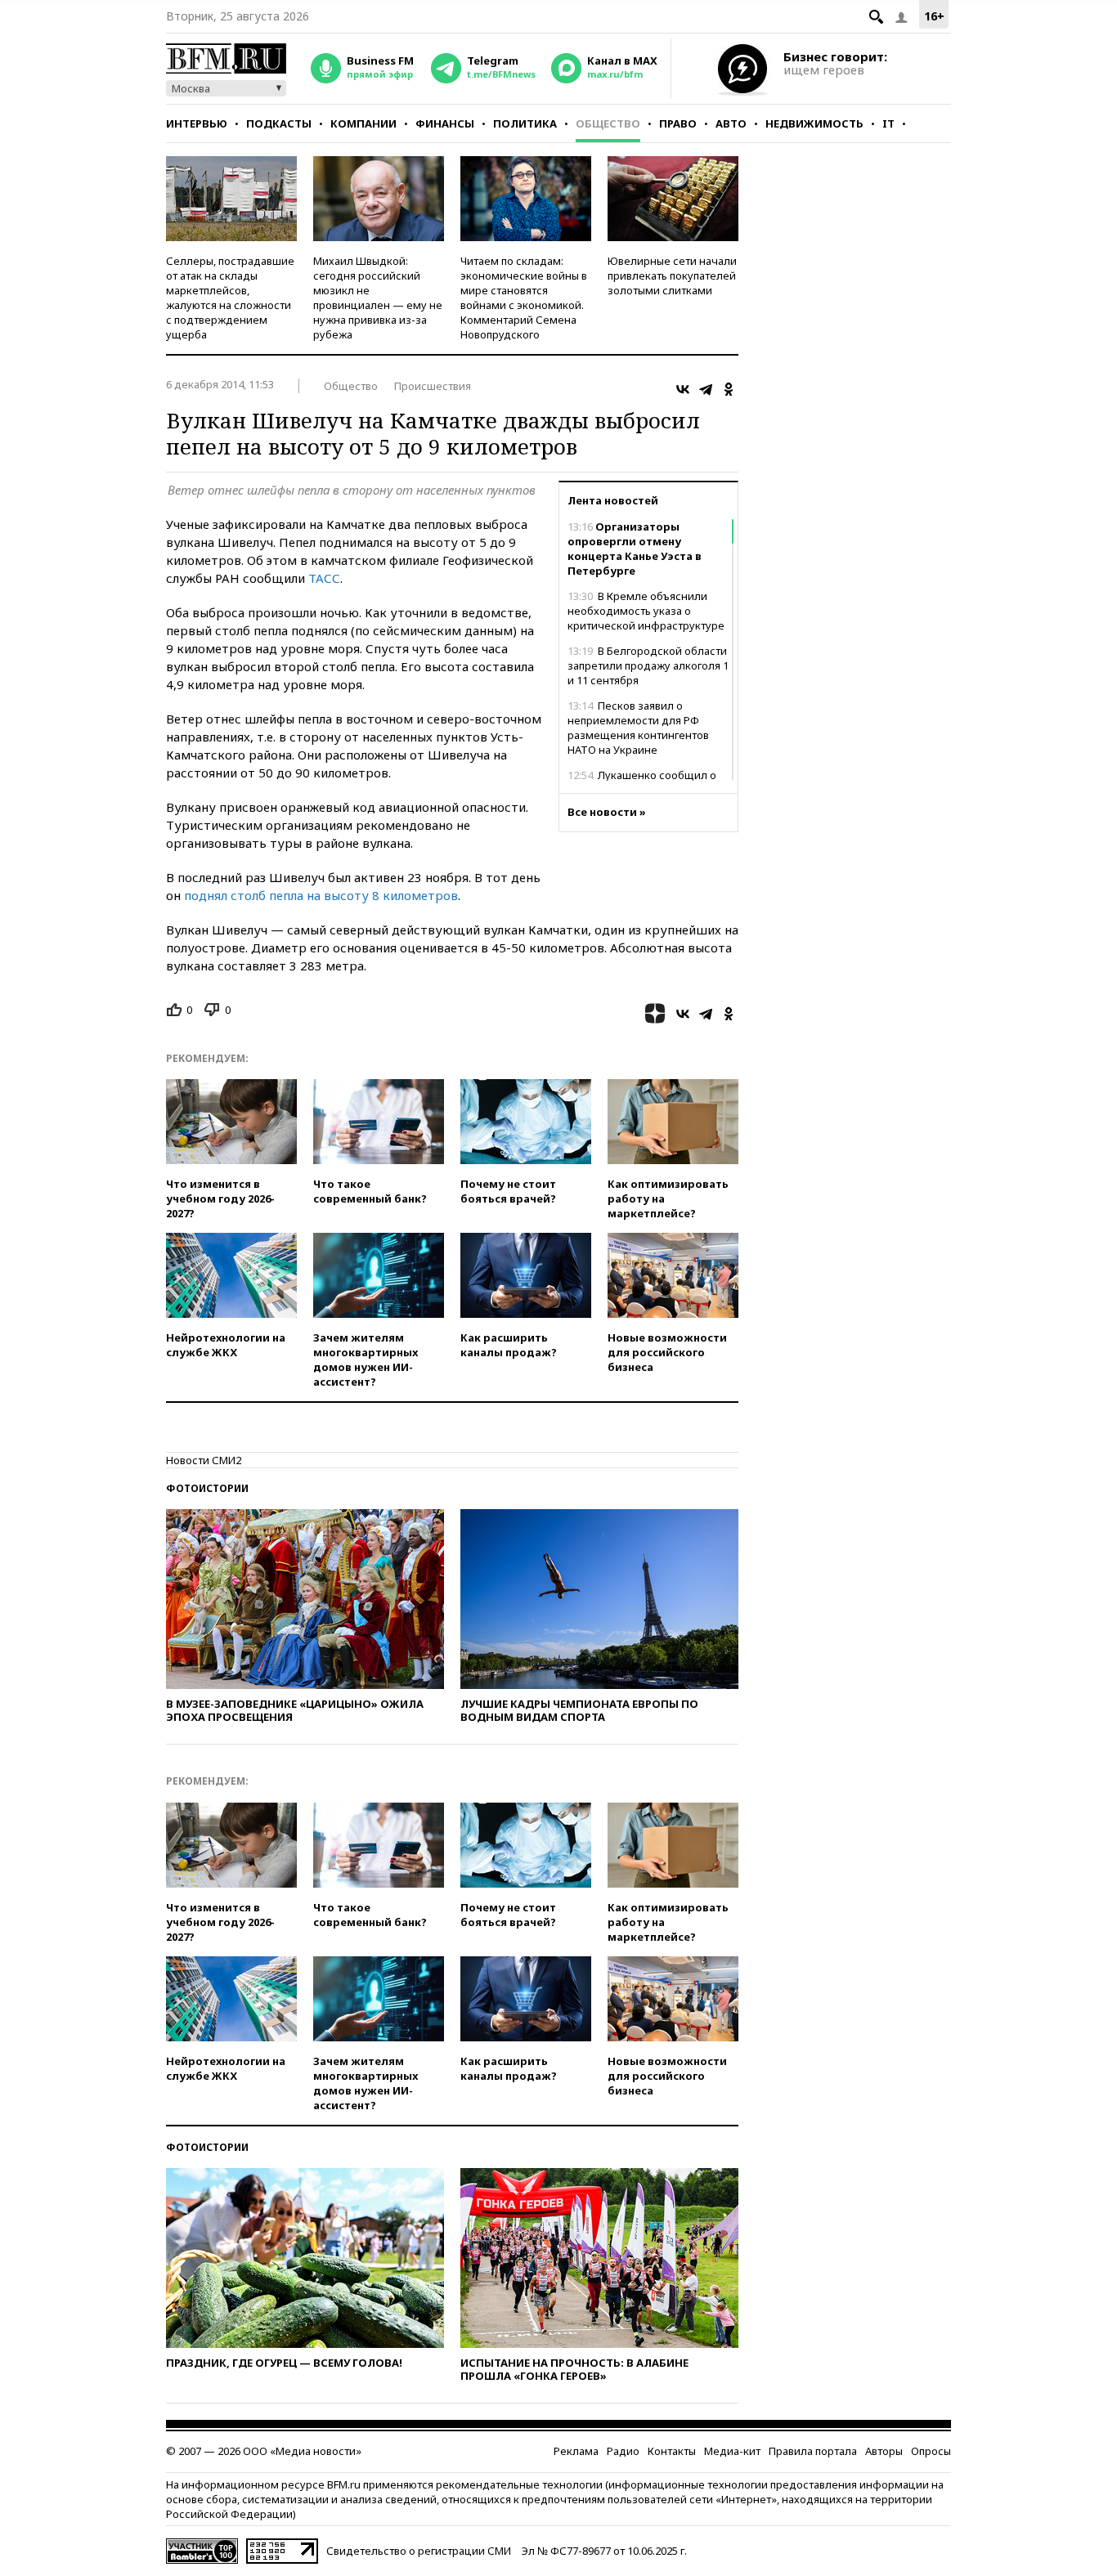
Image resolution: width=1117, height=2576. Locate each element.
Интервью (197, 123)
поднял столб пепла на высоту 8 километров (321, 895)
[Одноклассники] (729, 389)
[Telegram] (706, 389)
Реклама (576, 2451)
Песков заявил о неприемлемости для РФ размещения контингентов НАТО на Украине (638, 728)
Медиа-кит (732, 2451)
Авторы (884, 2451)
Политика (525, 123)
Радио (623, 2451)
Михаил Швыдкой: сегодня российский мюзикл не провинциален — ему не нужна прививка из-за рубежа (378, 298)
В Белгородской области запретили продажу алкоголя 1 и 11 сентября (648, 665)
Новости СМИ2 (204, 1460)
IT (888, 123)
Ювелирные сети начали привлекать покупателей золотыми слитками (672, 276)
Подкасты (279, 123)
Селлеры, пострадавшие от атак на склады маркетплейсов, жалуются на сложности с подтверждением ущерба (230, 298)
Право (678, 123)
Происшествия (433, 386)
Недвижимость (814, 123)
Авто (731, 123)
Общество (608, 123)
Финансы (445, 123)
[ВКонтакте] (683, 389)
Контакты (672, 2451)
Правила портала (813, 2451)
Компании (363, 123)
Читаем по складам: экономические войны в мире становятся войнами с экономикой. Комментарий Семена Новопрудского (524, 298)
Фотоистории (207, 1488)
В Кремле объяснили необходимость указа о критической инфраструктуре (646, 611)
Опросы (931, 2451)
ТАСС (324, 578)
